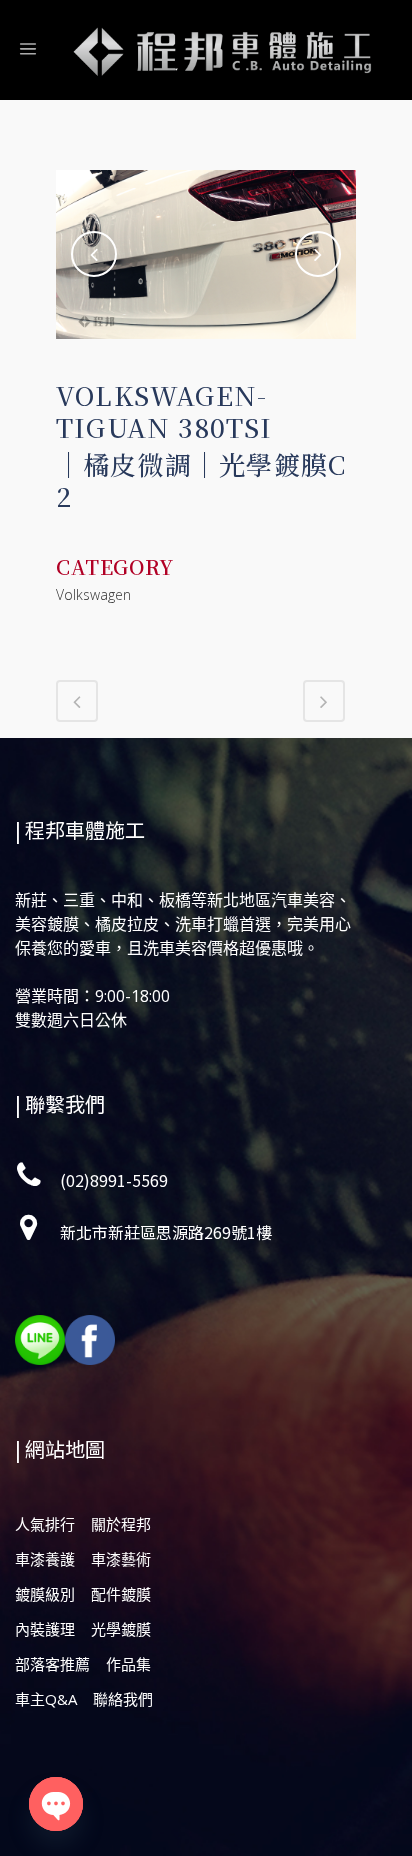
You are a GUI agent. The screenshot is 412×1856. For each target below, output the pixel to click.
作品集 (128, 1664)
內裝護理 (45, 1629)
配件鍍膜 (121, 1594)
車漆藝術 (121, 1559)
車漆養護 (45, 1559)
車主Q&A (46, 1699)
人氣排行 (45, 1524)
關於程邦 (121, 1524)
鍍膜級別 (45, 1594)
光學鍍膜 (121, 1629)
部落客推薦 (52, 1664)
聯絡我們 (123, 1699)
